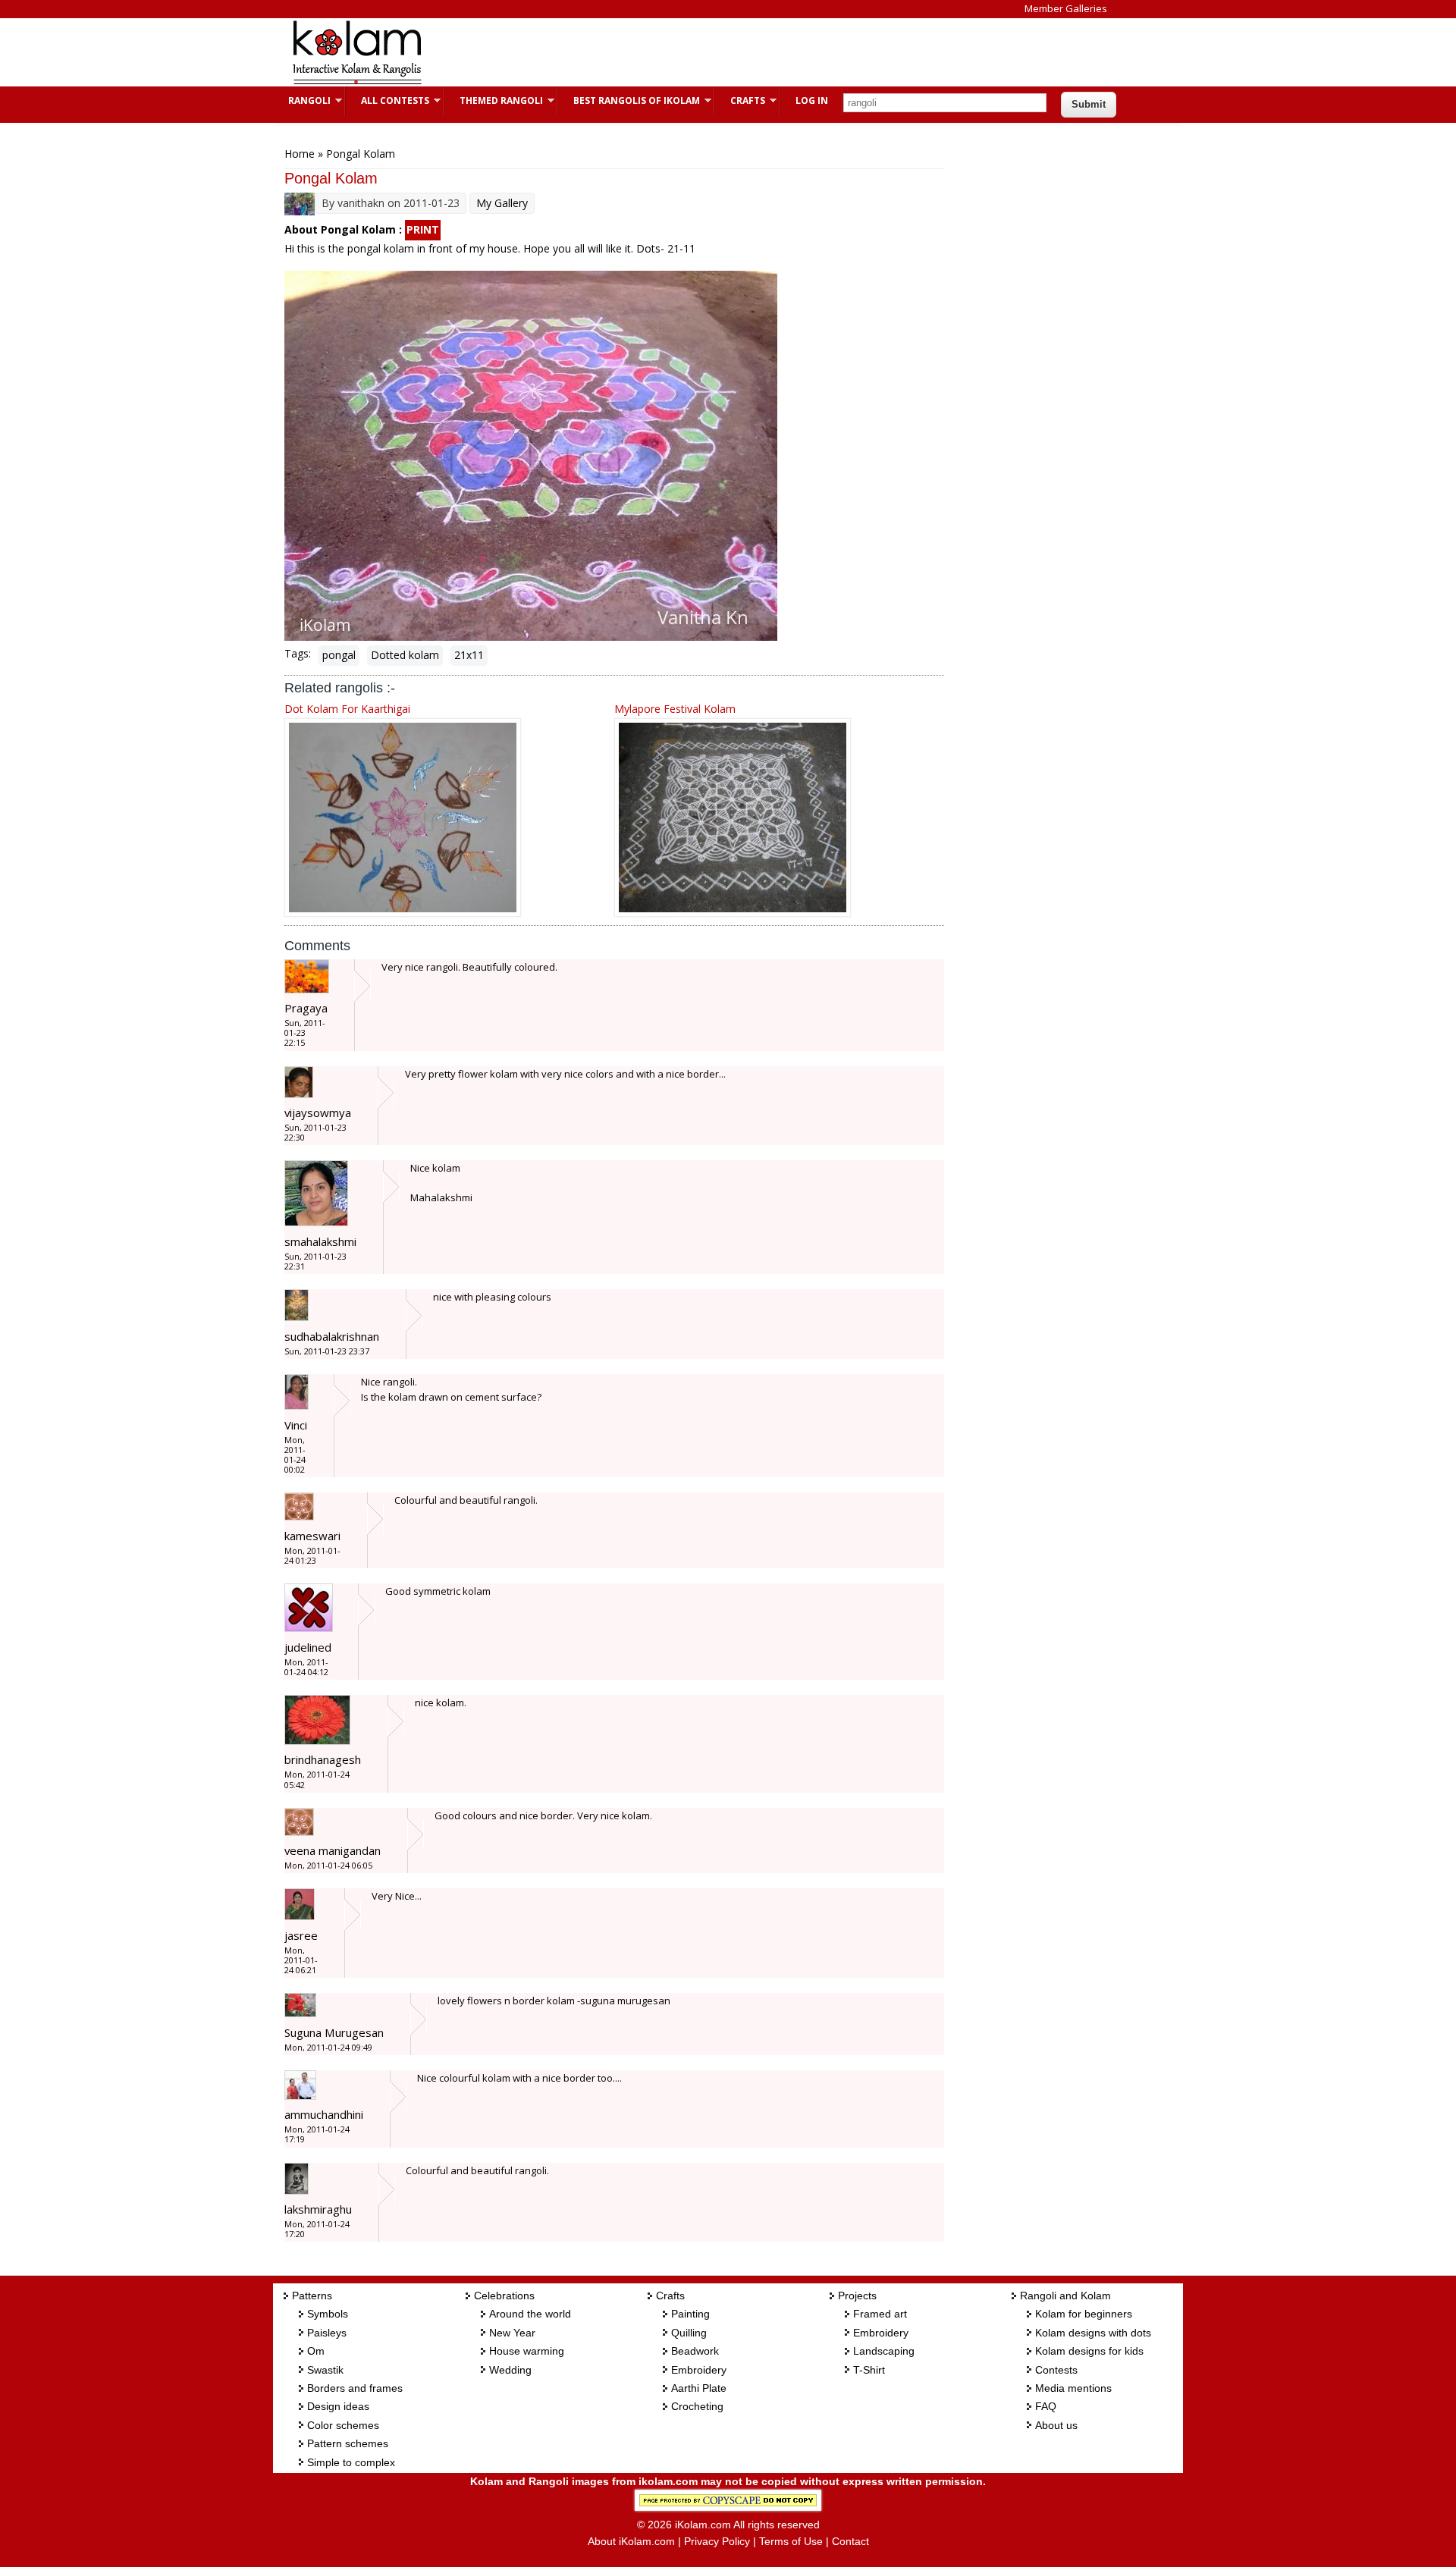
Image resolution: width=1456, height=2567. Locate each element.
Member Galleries (1066, 8)
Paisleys (327, 2333)
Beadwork (695, 2351)
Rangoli (302, 100)
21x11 (469, 655)
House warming (527, 2351)
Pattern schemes (348, 2443)
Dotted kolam (405, 655)
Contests (1056, 2370)
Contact (850, 2541)
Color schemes (343, 2425)
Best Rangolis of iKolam (629, 100)
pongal (339, 655)
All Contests (388, 100)
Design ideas (338, 2406)
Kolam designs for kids (1089, 2351)
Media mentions (1073, 2388)
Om (316, 2351)
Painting (690, 2314)
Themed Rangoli (494, 100)
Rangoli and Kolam (1065, 2296)
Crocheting (697, 2406)
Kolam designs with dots (1093, 2333)
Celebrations (504, 2296)
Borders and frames (355, 2388)
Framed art (880, 2314)
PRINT (423, 229)
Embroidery (699, 2370)
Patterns (312, 2296)
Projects (857, 2296)
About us (1056, 2425)
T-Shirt (869, 2370)
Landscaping (884, 2351)
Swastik (325, 2370)
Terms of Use (791, 2541)
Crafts (740, 100)
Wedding (510, 2370)
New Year (512, 2333)
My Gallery (502, 203)
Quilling (689, 2333)
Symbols (328, 2314)
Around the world (530, 2314)
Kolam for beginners (1084, 2314)
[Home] (356, 82)
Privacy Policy (717, 2541)
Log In (812, 100)
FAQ (1046, 2406)
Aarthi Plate (699, 2388)
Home (300, 154)
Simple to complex (351, 2462)
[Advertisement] (716, 52)
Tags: (298, 653)
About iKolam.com (631, 2541)
